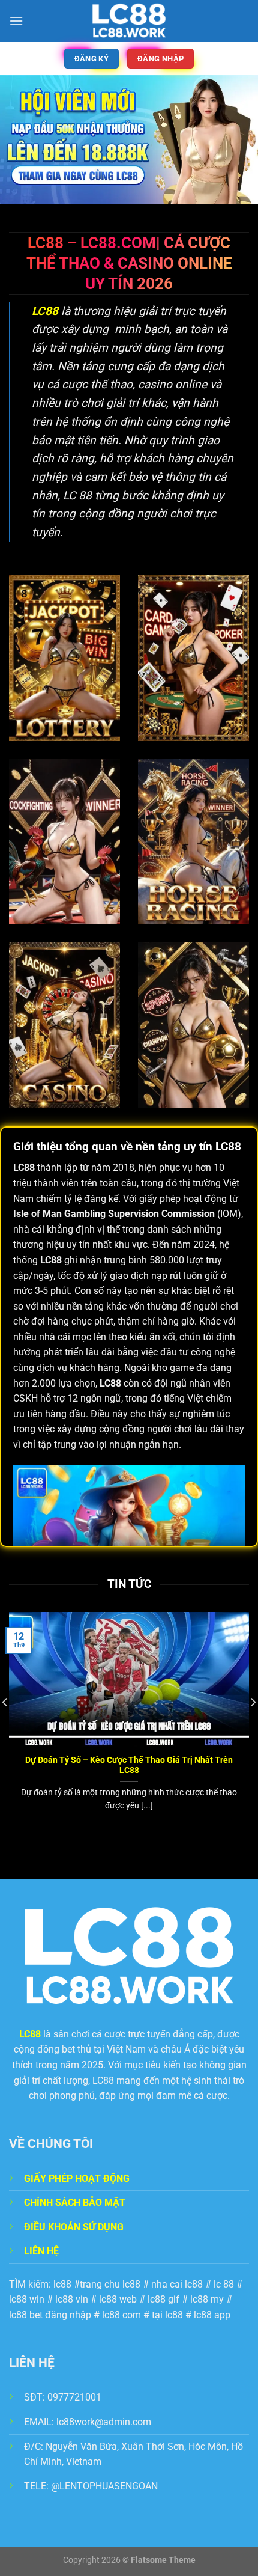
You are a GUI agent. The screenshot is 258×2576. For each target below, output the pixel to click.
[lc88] (129, 21)
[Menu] (16, 21)
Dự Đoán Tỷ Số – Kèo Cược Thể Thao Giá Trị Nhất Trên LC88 (129, 1765)
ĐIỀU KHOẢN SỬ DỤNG (74, 2227)
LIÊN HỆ (41, 2251)
